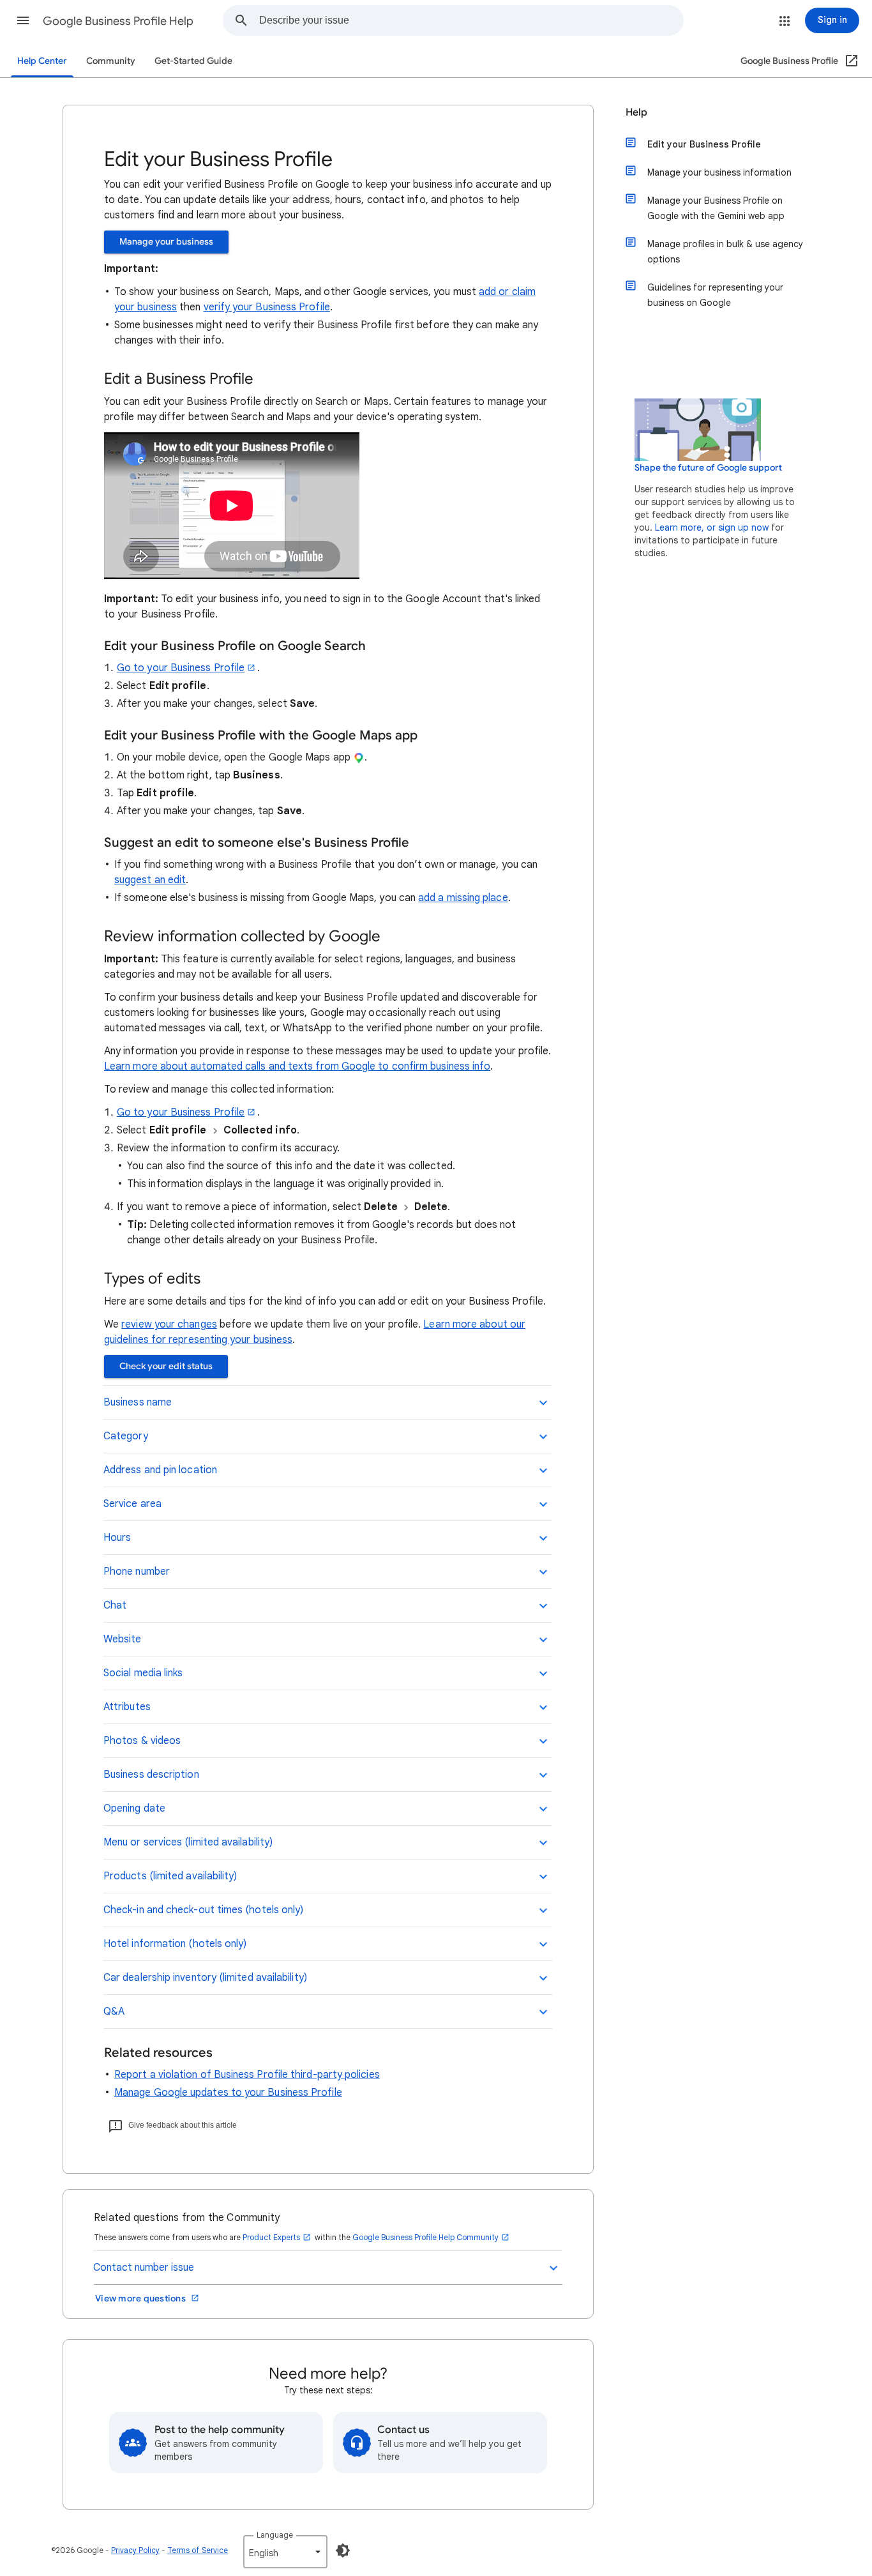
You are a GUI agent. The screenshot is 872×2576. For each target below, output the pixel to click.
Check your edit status (166, 1366)
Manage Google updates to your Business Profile (228, 2093)
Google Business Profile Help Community (425, 2237)
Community (111, 61)
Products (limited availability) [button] (170, 1876)
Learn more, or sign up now (712, 527)
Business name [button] (138, 1402)
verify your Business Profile (267, 307)
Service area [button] (132, 1504)
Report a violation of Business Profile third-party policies (247, 2075)
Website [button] (123, 1639)
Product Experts (271, 2237)
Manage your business (166, 242)
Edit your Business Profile (704, 144)
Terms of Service (198, 2550)
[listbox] (285, 2552)
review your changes (169, 1324)
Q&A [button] (114, 2012)
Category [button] (126, 1436)
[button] (23, 20)
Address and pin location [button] (160, 1470)
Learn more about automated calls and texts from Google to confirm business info (297, 1066)
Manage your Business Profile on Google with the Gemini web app (716, 208)
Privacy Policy (135, 2550)
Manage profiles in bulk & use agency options (725, 252)
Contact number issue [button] (144, 2268)
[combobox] (471, 20)
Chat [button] (115, 1605)
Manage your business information (719, 172)
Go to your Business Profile (181, 668)
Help (636, 112)
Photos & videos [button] (142, 1741)
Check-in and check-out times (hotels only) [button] (203, 1910)
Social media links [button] (143, 1673)
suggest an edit (150, 880)
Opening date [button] (134, 1808)
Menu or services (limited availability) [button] (188, 1842)
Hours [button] (117, 1538)
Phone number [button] (137, 1572)
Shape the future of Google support (708, 468)
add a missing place (463, 898)
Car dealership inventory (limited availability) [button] (205, 1978)
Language (275, 2535)
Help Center (42, 61)
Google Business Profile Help (118, 21)
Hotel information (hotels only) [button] (175, 1944)
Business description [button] (151, 1775)
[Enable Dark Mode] (343, 2550)
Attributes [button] (127, 1707)
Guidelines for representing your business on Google (715, 295)
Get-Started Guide (193, 61)
